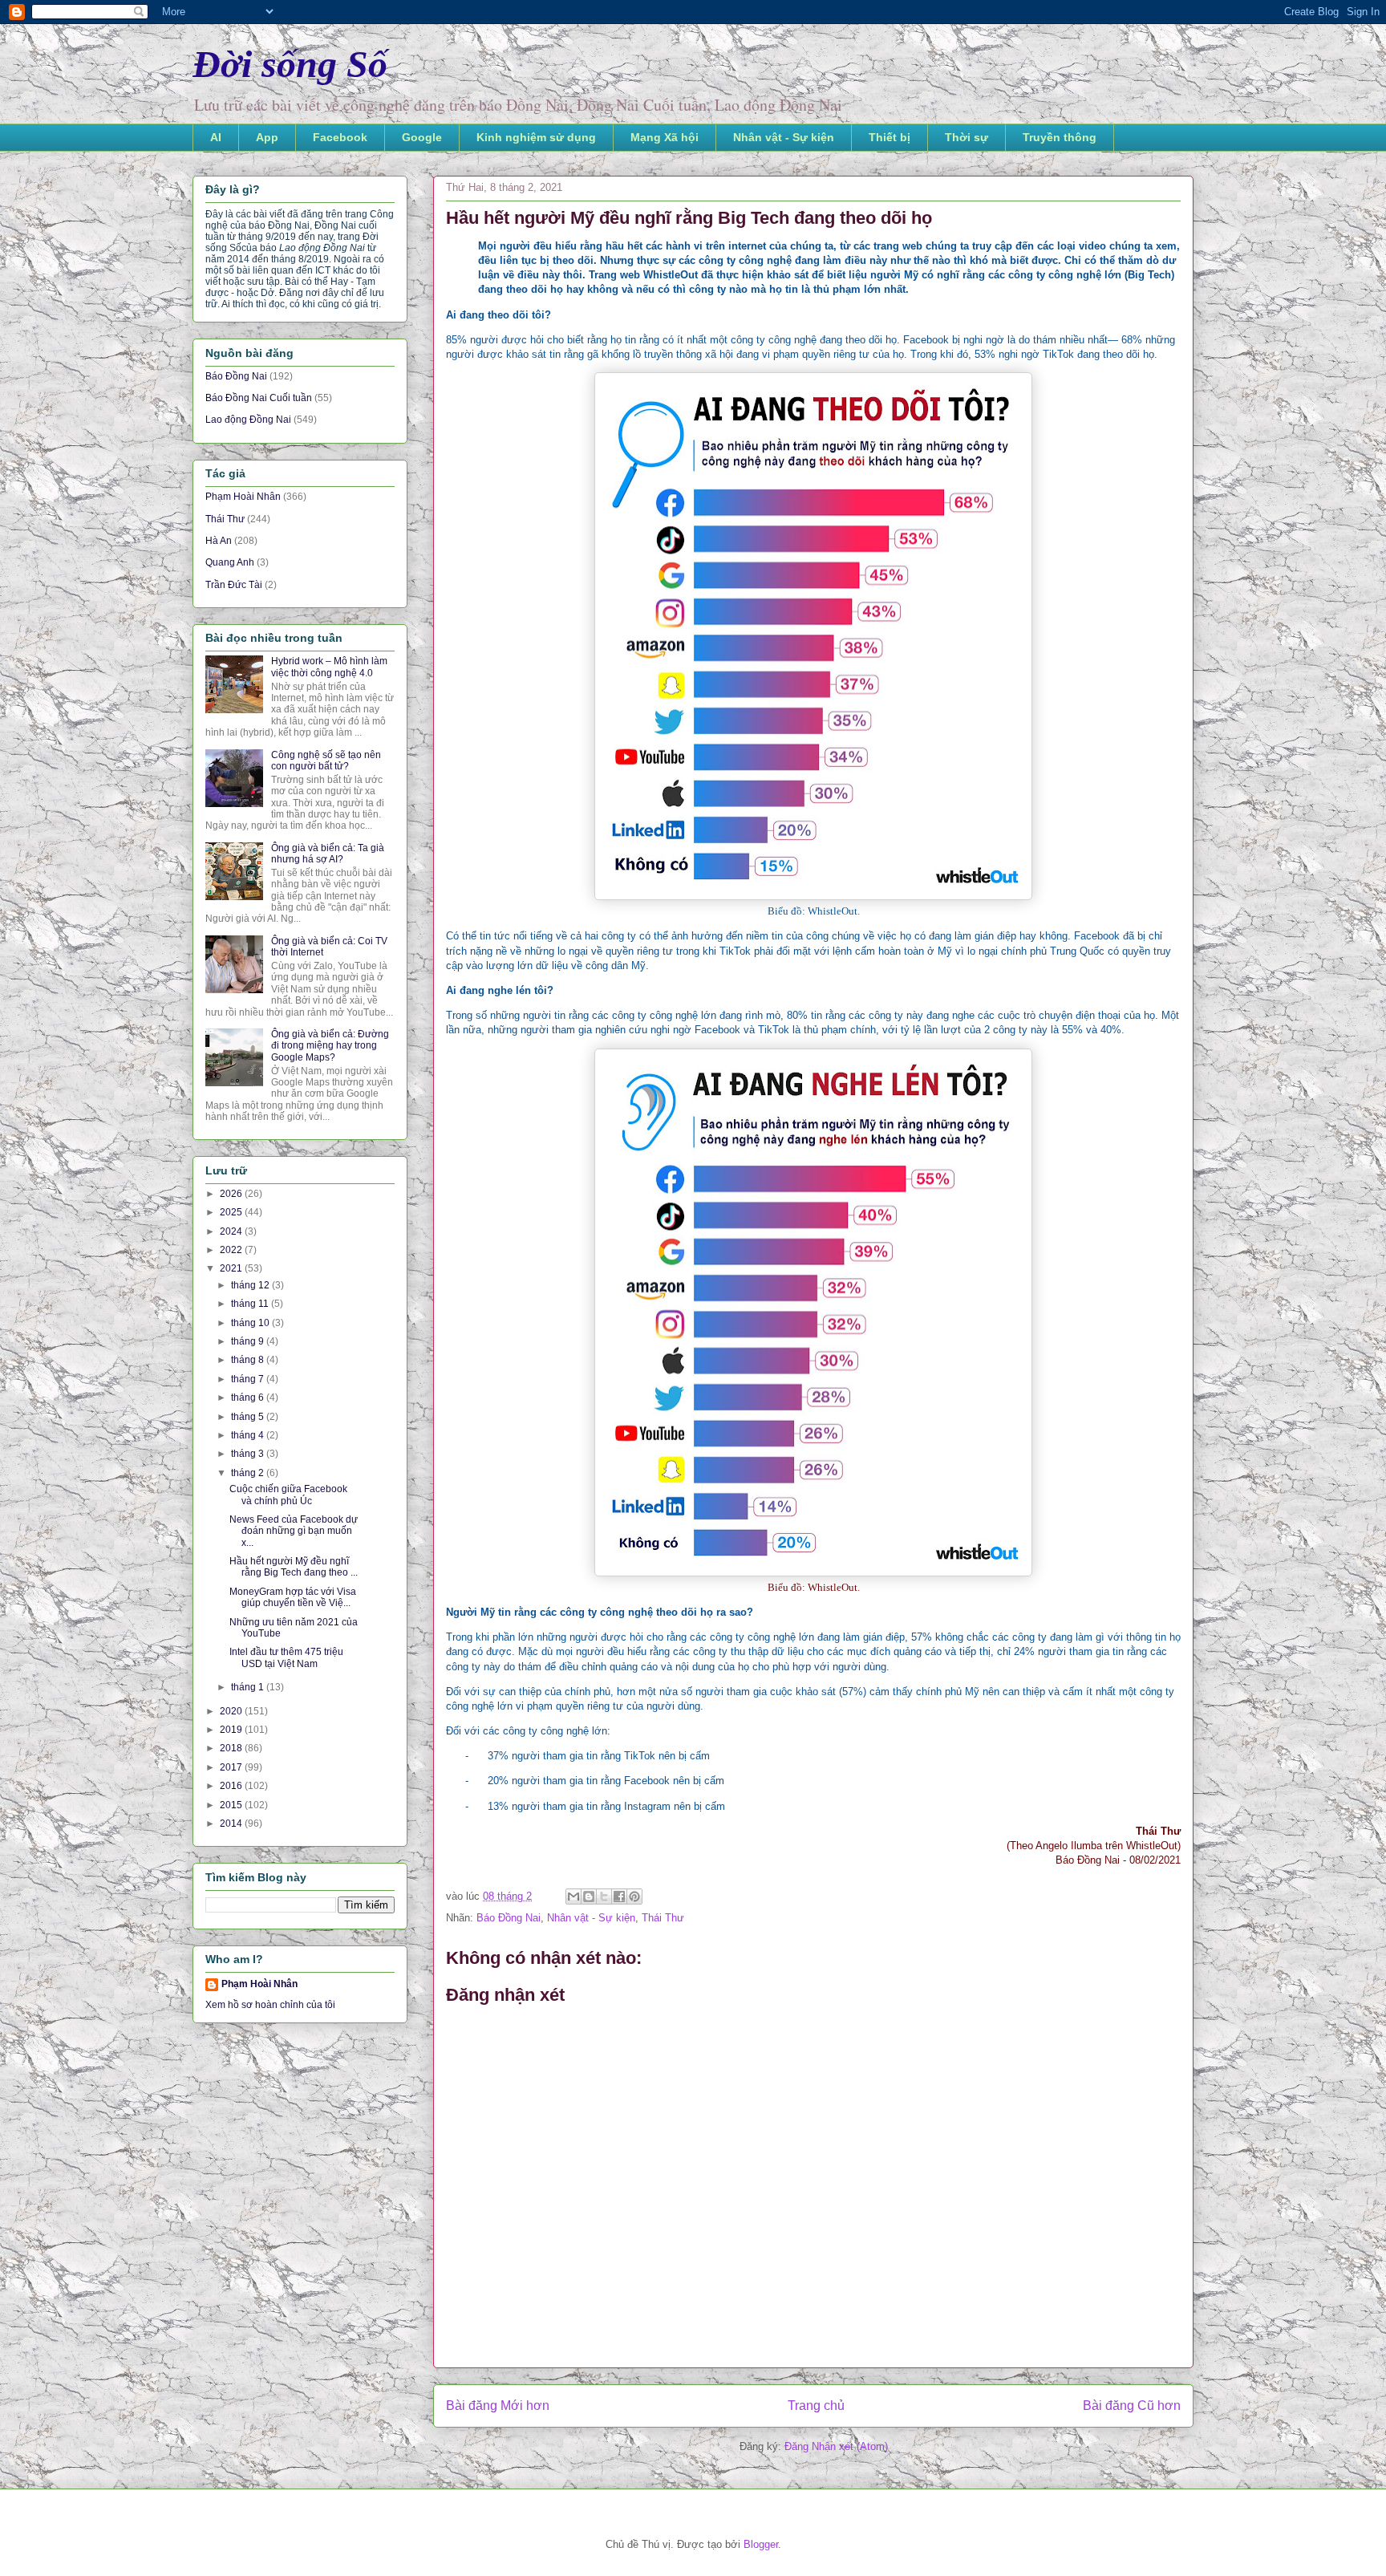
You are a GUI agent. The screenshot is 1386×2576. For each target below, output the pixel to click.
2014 (232, 1823)
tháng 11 (251, 1304)
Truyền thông (1060, 137)
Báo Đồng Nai (509, 1918)
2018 (232, 1748)
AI (216, 137)
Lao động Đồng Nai (248, 420)
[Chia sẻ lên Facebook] (619, 1897)
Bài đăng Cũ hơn (1132, 2406)
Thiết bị (890, 137)
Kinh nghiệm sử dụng (536, 137)
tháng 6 (249, 1398)
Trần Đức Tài (234, 585)
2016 (232, 1786)
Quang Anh (230, 562)
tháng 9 (249, 1341)
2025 (232, 1212)
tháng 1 (249, 1687)
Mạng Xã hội (665, 137)
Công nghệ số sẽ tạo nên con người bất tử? (326, 761)
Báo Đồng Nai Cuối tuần (259, 398)
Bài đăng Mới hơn (498, 2406)
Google (422, 137)
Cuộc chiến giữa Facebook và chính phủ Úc (288, 1495)
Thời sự (967, 137)
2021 (232, 1268)
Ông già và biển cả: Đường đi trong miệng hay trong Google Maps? (330, 1046)
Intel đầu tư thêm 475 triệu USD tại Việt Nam (286, 1657)
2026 (232, 1194)
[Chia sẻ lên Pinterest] (634, 1897)
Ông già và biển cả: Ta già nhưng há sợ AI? (328, 854)
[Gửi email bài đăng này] (573, 1897)
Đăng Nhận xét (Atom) (836, 2446)
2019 (232, 1730)
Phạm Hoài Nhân (243, 497)
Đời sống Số (290, 64)
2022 (232, 1250)
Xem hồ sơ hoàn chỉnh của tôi (270, 2005)
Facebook (340, 137)
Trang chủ (816, 2406)
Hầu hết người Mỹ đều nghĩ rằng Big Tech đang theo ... (294, 1567)
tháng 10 (251, 1323)
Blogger (761, 2544)
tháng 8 (249, 1360)
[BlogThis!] (589, 1897)
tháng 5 (249, 1417)
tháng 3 (249, 1454)
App (267, 137)
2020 (232, 1711)
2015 (232, 1805)
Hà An (219, 541)
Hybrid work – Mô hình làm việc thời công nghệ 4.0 (329, 667)
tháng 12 (251, 1285)
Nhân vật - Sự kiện (784, 137)
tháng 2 (249, 1473)
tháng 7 (249, 1379)
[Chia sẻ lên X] (604, 1897)
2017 (232, 1767)
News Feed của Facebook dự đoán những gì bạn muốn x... (294, 1531)
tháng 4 (249, 1435)
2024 (232, 1231)
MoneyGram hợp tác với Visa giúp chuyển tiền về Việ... (293, 1597)
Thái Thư (663, 1918)
